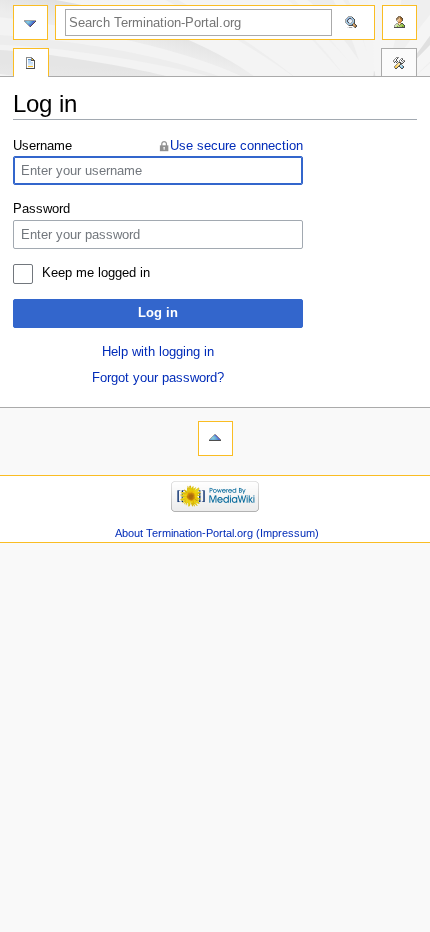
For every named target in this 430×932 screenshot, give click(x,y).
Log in (158, 313)
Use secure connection (236, 146)
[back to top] (215, 438)
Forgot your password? (158, 378)
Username (42, 146)
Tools (399, 65)
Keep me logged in (96, 273)
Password (41, 209)
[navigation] (30, 22)
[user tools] (399, 22)
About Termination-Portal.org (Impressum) (217, 533)
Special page (31, 65)
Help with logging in (158, 352)
